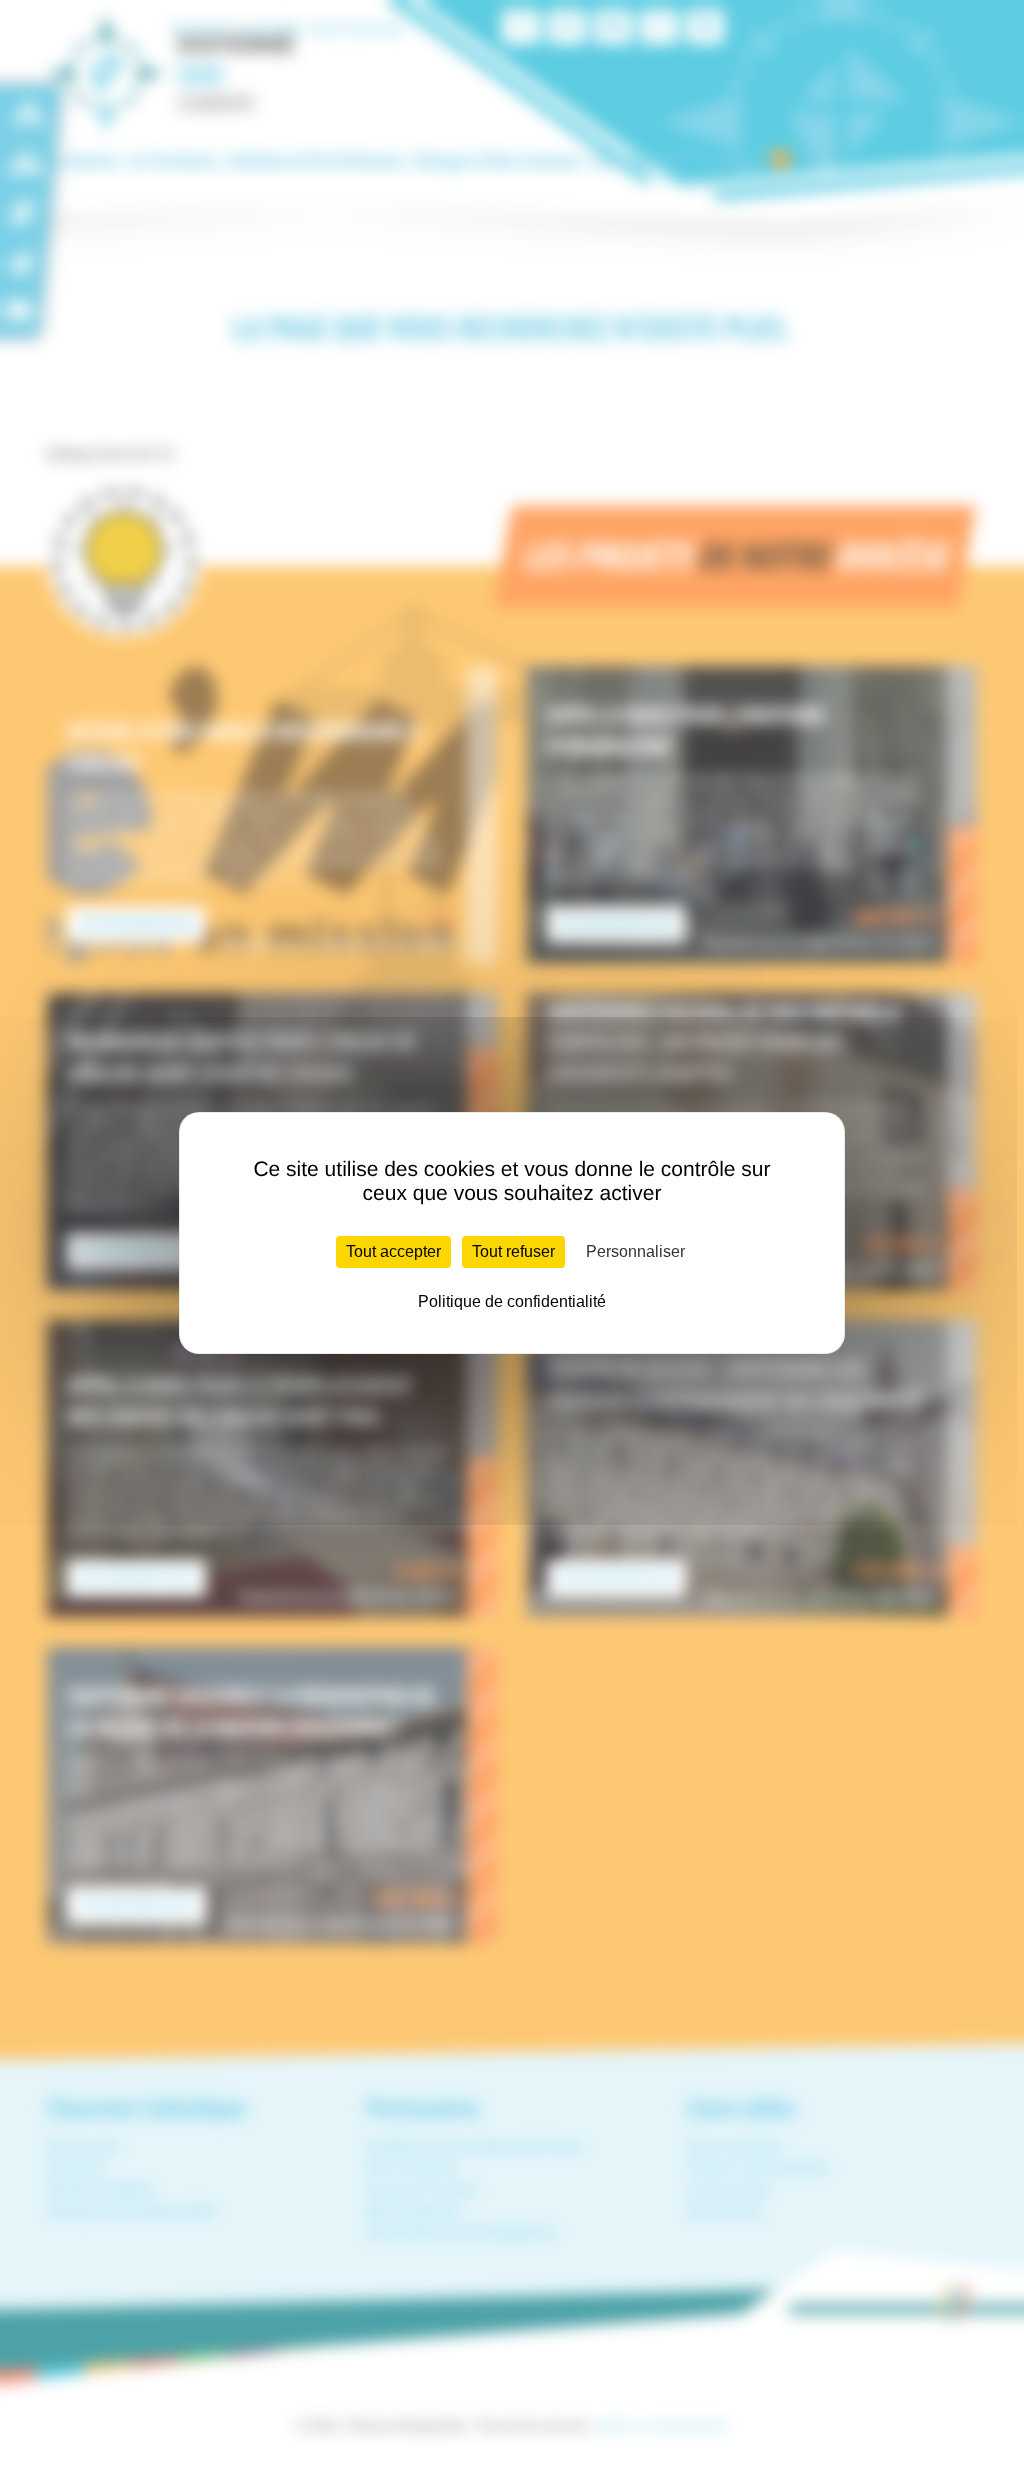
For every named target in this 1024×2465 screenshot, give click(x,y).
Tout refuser (513, 1251)
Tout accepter (393, 1251)
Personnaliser (635, 1251)
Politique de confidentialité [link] (512, 1301)
